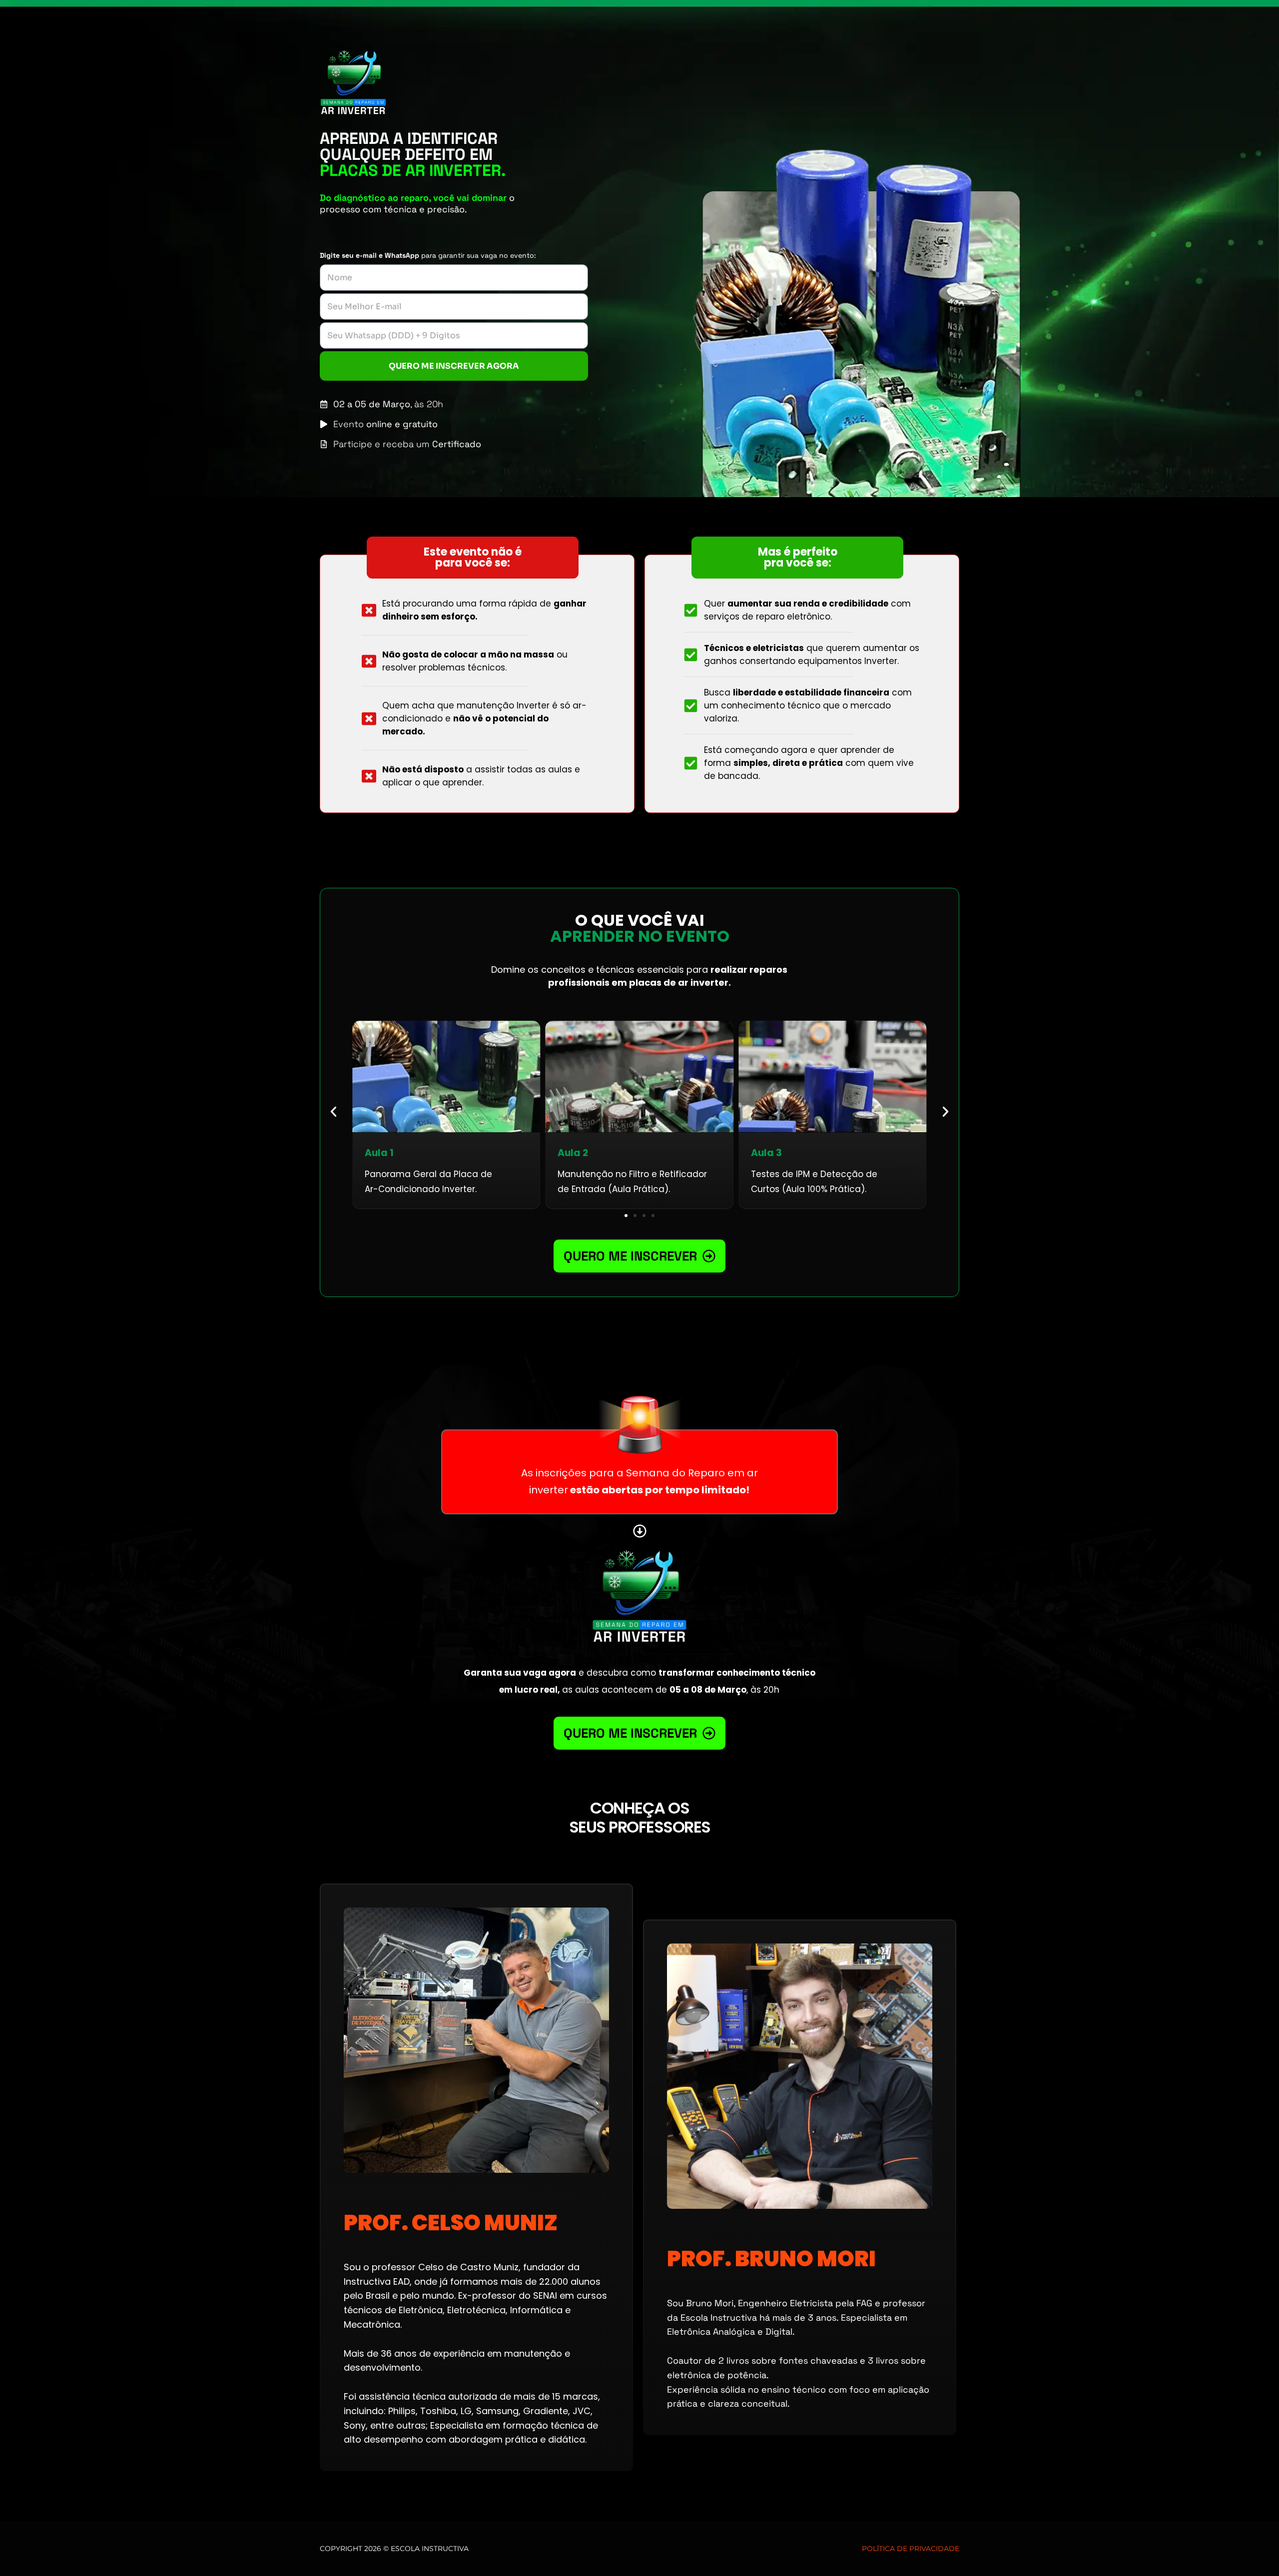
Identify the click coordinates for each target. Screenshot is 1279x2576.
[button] (333, 1111)
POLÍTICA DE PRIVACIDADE (911, 2549)
